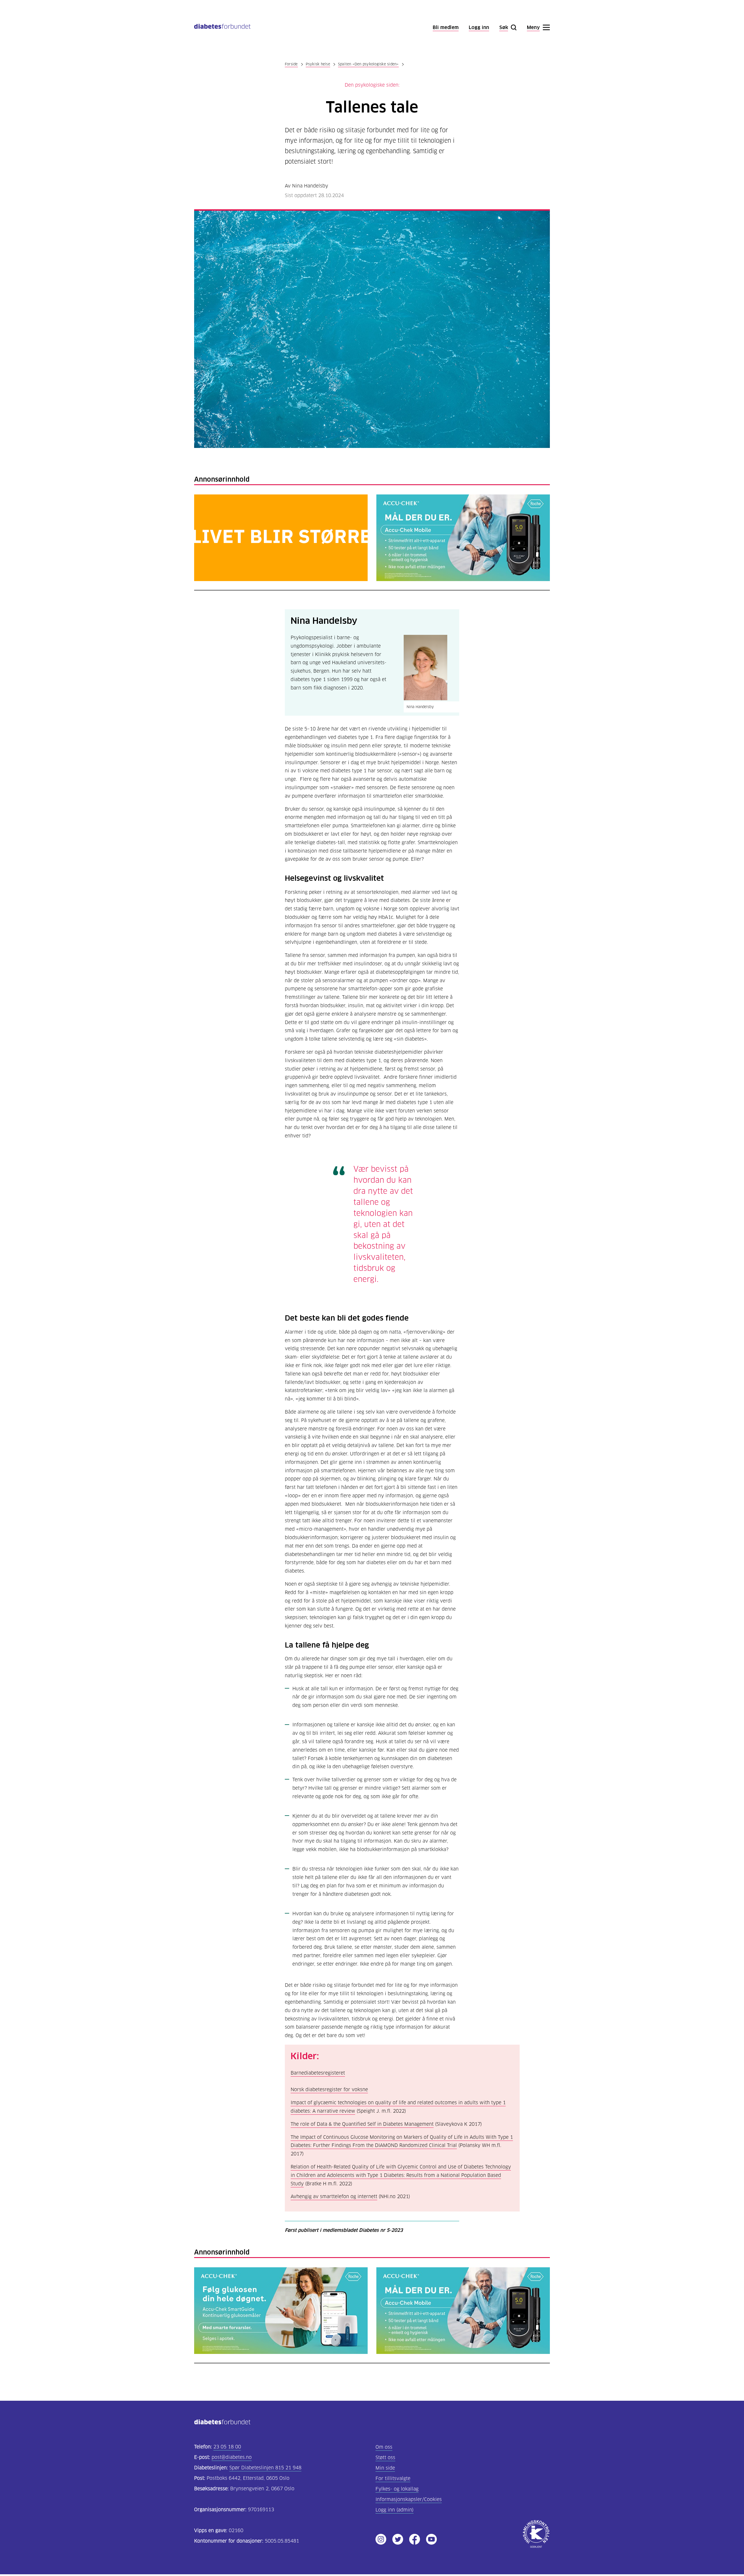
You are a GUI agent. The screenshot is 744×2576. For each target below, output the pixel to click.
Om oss (384, 2447)
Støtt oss (385, 2458)
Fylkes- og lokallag (397, 2489)
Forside (291, 64)
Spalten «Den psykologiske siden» (368, 64)
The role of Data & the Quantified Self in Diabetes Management (362, 2124)
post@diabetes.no (232, 2457)
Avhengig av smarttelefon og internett (334, 2197)
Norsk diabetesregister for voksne (329, 2090)
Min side (385, 2468)
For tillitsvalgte (393, 2478)
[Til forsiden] (222, 27)
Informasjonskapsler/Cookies (409, 2499)
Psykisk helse (318, 64)
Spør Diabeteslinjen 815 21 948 (265, 2468)
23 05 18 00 (227, 2447)
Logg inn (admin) (395, 2510)
